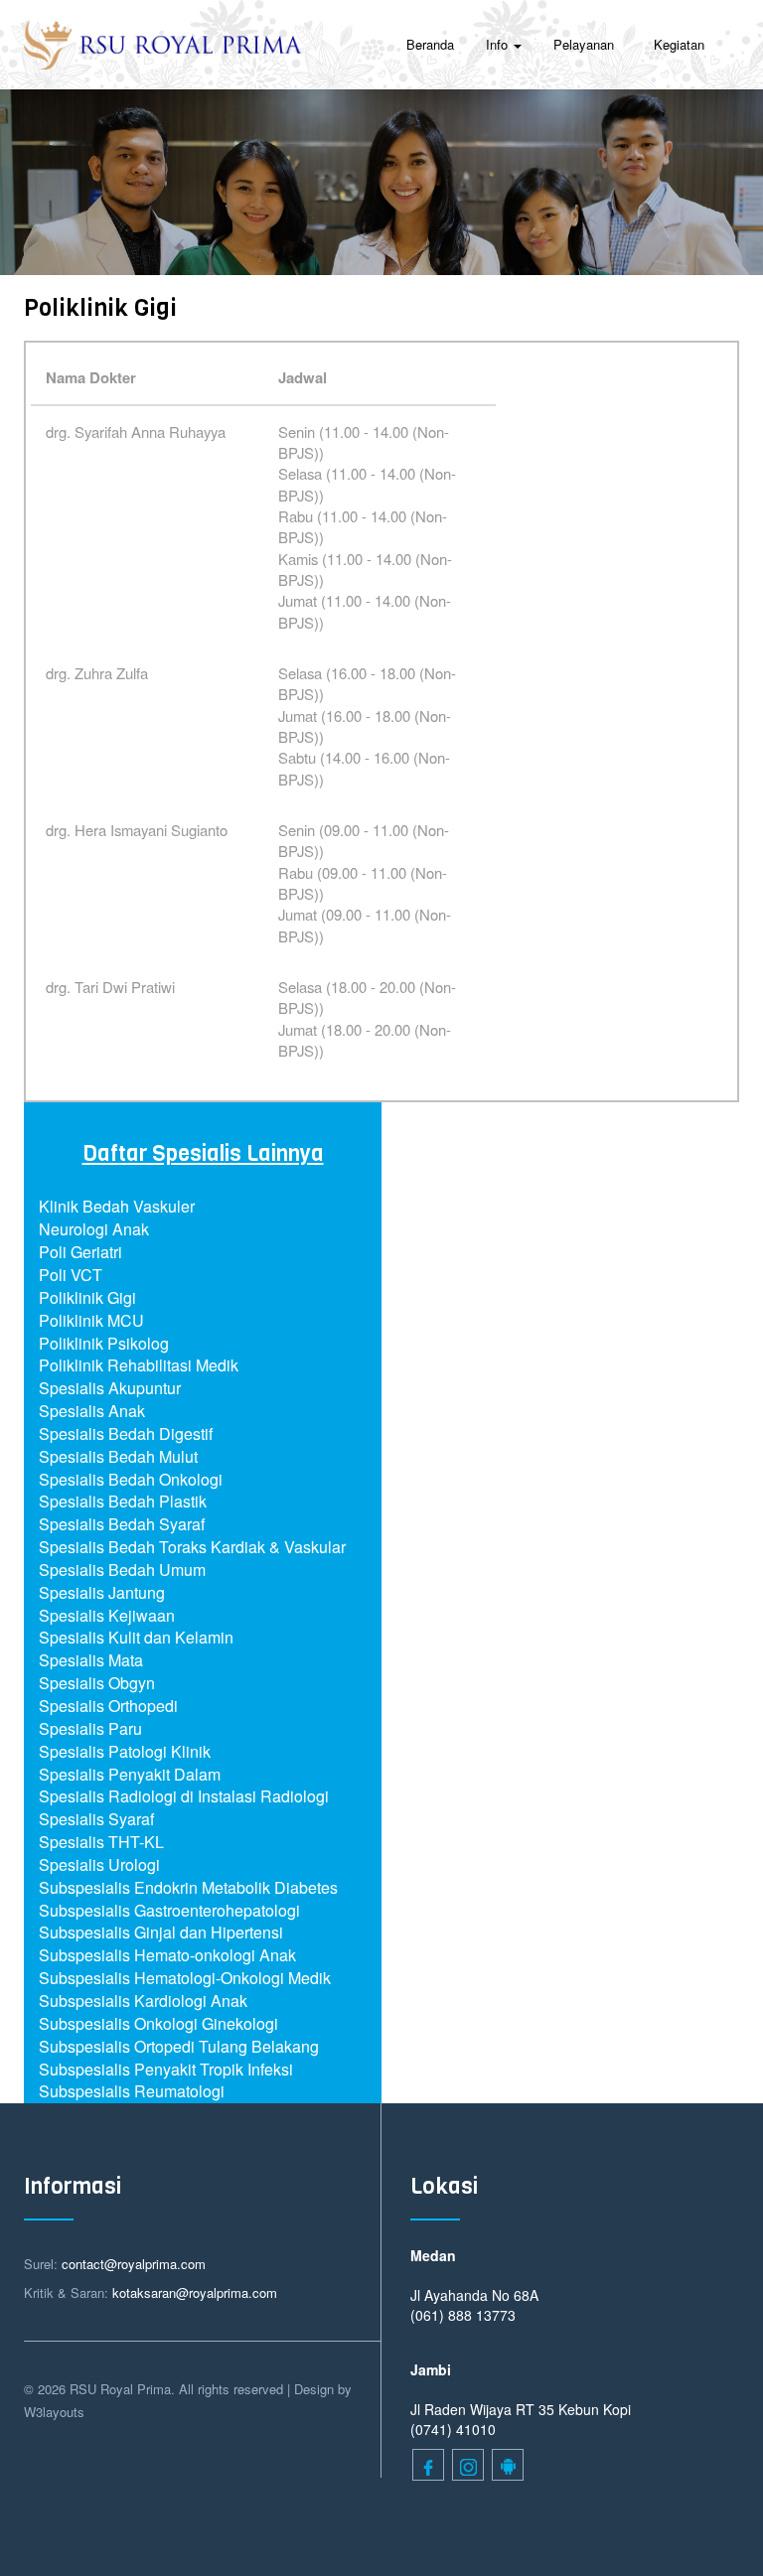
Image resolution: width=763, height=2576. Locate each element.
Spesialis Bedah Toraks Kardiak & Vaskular (192, 1547)
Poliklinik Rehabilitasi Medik (139, 1365)
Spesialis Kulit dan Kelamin (136, 1637)
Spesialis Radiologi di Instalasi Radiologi (184, 1796)
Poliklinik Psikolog (104, 1343)
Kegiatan (679, 44)
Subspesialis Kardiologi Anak (143, 2001)
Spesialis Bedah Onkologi (131, 1479)
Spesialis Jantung (102, 1592)
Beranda (430, 44)
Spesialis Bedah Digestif (126, 1433)
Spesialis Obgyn (97, 1683)
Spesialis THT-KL (101, 1842)
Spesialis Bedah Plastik (123, 1501)
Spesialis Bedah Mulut (118, 1456)
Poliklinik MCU (91, 1320)
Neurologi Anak (94, 1229)
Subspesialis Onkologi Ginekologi (158, 2023)
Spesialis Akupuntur (110, 1388)
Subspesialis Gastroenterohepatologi (169, 1910)
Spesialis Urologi (99, 1864)
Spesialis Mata (91, 1660)
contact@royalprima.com (134, 2264)
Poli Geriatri (80, 1252)
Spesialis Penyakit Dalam (130, 1774)
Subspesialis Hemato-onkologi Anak (167, 1955)
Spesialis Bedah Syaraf (122, 1524)
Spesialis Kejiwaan (107, 1615)
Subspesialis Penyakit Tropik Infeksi (166, 2069)
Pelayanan (584, 44)
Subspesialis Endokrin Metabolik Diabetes (188, 1887)
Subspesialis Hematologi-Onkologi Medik (185, 1978)
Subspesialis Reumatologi (132, 2091)
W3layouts (54, 2412)
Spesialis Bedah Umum (122, 1570)
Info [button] (499, 44)
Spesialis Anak (92, 1411)
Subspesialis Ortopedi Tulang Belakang (179, 2046)
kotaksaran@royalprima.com (195, 2292)
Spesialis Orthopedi (108, 1706)
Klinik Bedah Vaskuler (117, 1206)
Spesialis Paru (90, 1728)
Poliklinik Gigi (87, 1297)
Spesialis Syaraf (96, 1819)
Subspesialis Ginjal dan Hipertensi (161, 1932)
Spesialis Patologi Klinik (125, 1751)
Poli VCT (71, 1275)
